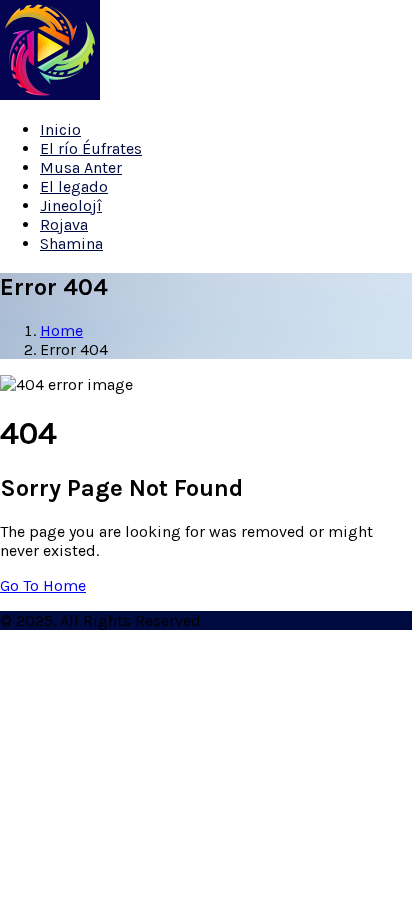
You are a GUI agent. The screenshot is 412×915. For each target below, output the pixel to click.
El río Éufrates (91, 148)
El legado (74, 186)
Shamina (71, 243)
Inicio (60, 129)
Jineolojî (71, 205)
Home (61, 330)
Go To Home (43, 585)
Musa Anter (81, 167)
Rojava (64, 224)
